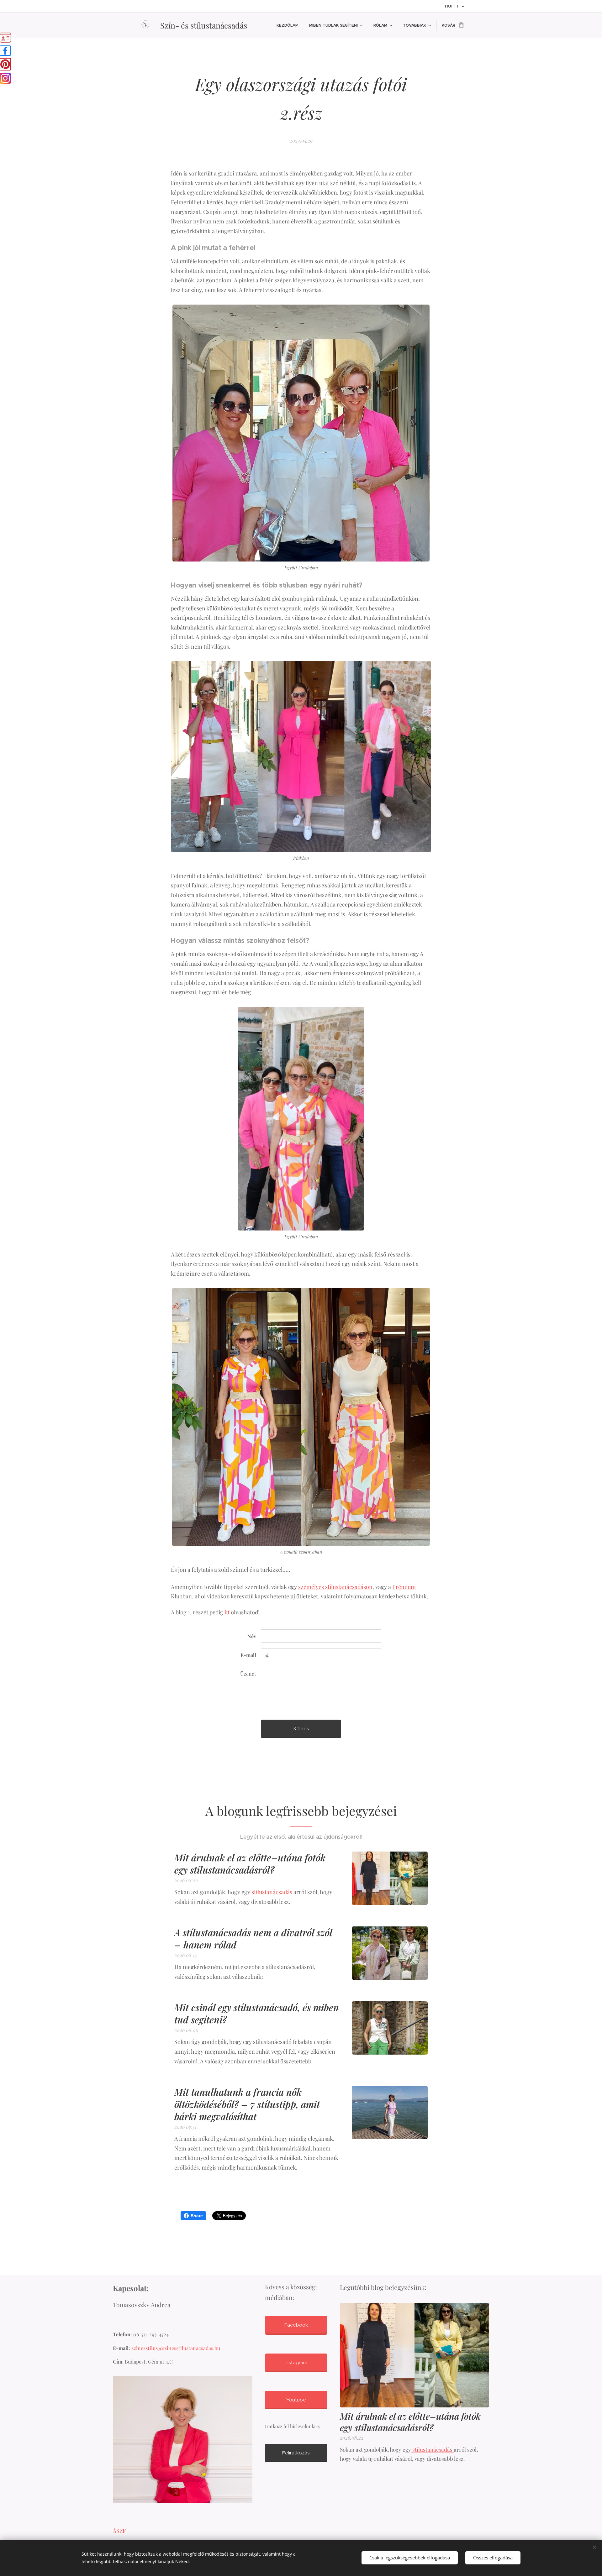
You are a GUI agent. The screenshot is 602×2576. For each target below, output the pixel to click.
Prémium (404, 1587)
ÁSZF (119, 2531)
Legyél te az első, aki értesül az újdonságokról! (301, 1837)
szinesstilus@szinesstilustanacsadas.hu (176, 2348)
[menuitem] (287, 25)
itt (228, 1612)
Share (197, 2216)
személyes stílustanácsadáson (335, 1587)
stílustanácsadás (272, 1892)
